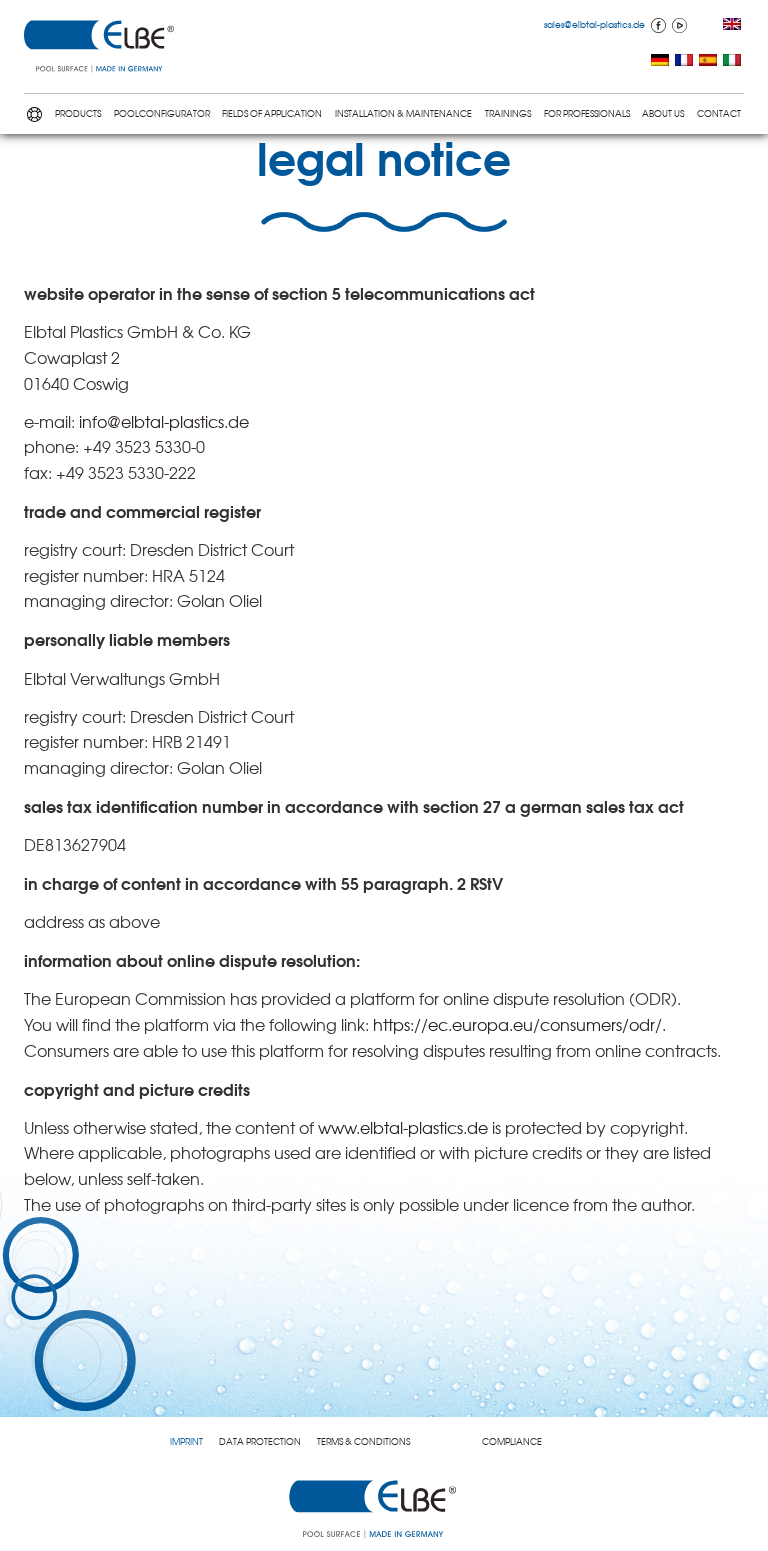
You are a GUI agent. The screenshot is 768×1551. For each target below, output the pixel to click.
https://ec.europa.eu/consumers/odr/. (519, 1024)
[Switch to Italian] (732, 62)
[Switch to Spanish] (708, 62)
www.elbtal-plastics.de (403, 1127)
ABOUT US (663, 113)
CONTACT (719, 113)
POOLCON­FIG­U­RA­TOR (162, 113)
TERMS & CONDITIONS (363, 1441)
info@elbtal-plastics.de (164, 421)
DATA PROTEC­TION (260, 1441)
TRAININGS (508, 113)
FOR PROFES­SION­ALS (587, 113)
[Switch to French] (684, 62)
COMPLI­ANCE (512, 1441)
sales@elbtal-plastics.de (594, 24)
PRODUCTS (78, 113)
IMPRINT (186, 1441)
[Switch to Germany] (660, 62)
